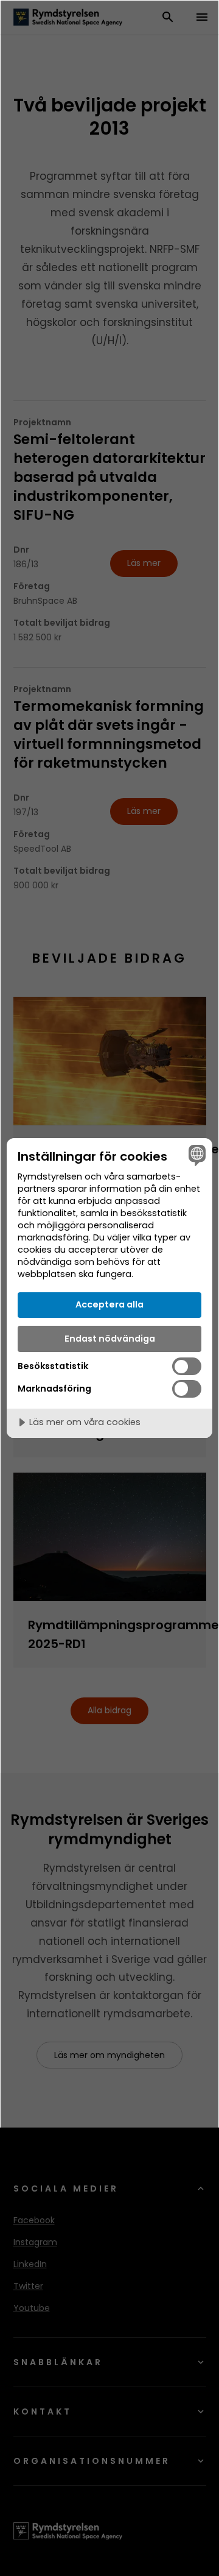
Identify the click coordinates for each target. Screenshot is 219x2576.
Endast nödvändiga (110, 1339)
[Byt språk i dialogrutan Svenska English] (195, 1155)
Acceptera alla (109, 1304)
